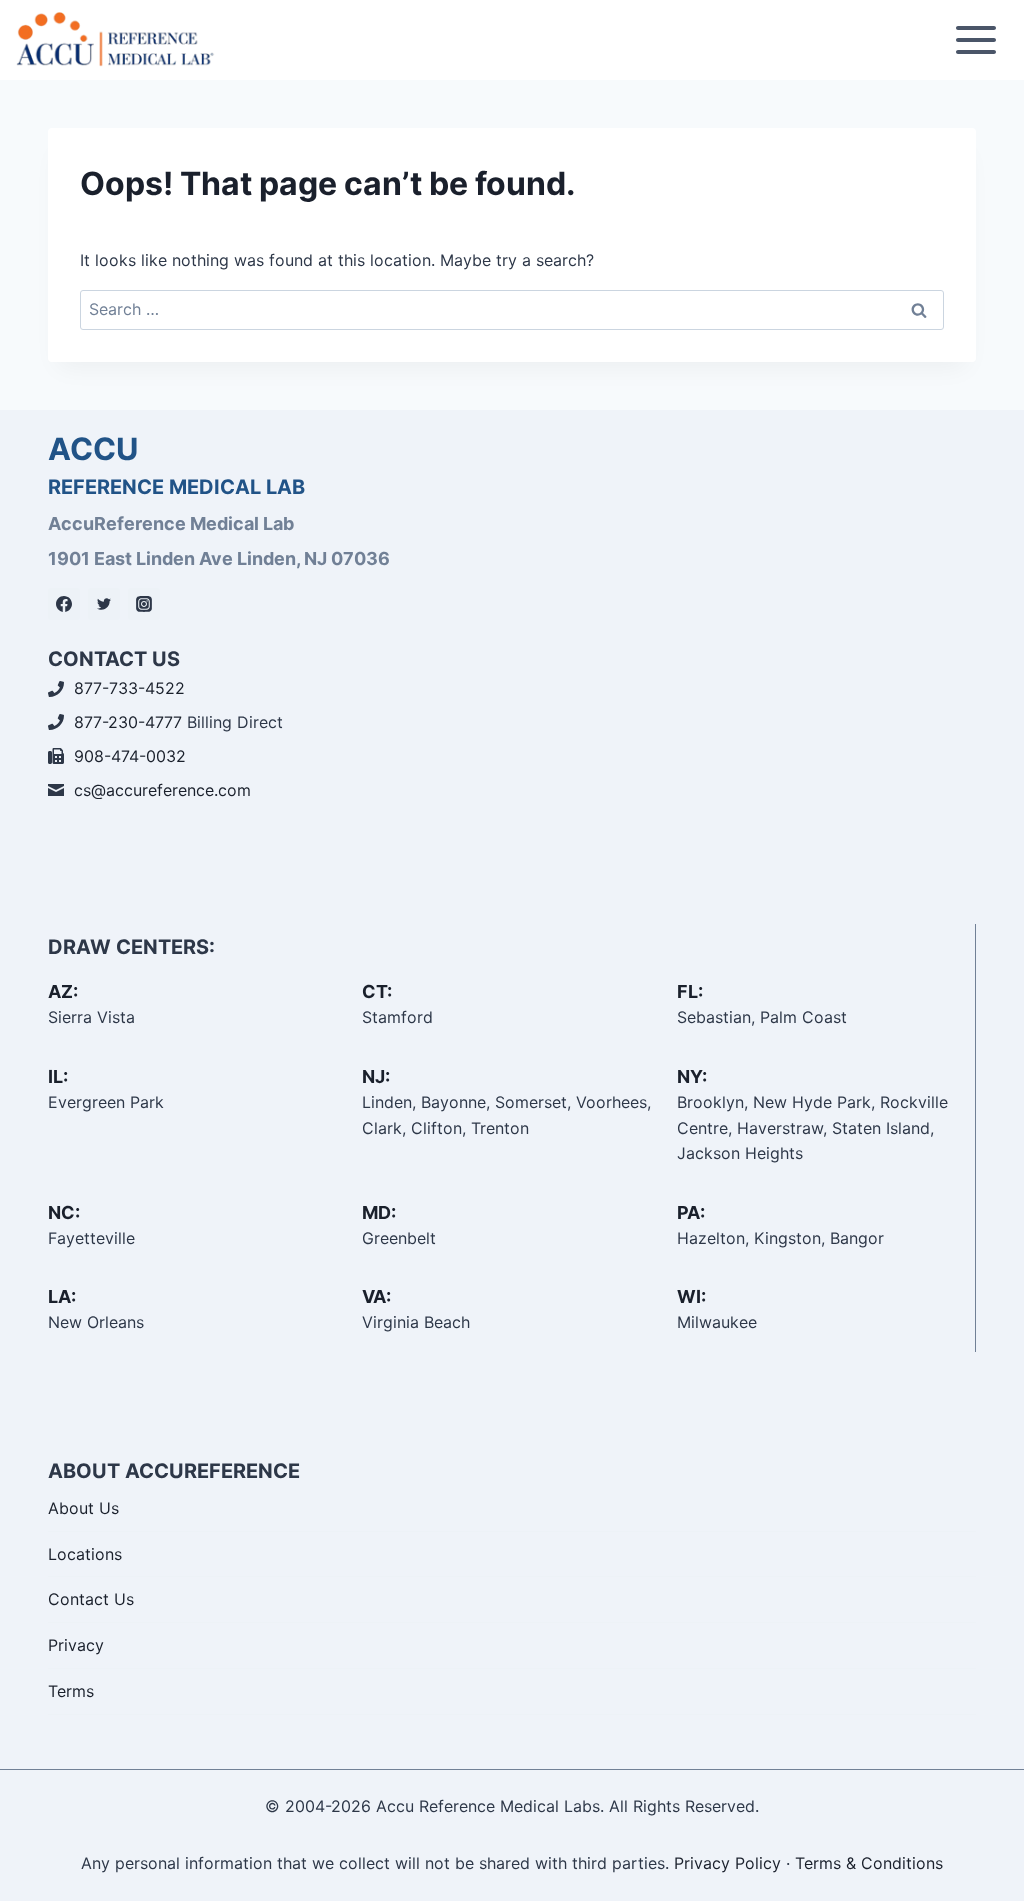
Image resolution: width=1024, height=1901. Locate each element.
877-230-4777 (128, 722)
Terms (71, 1691)
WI (689, 1296)
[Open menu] (975, 39)
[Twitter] (104, 604)
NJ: (376, 1076)
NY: (692, 1076)
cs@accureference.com (162, 790)
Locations (85, 1554)
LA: (62, 1296)
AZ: (63, 991)
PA (688, 1212)
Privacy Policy (727, 1863)
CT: (377, 991)
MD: (379, 1212)
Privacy (76, 1645)
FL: (690, 991)
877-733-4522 (129, 688)
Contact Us (91, 1599)
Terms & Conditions (869, 1863)
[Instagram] (144, 604)
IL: (58, 1076)
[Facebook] (64, 604)
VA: (376, 1296)
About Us (83, 1508)
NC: (64, 1212)
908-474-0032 (130, 756)
